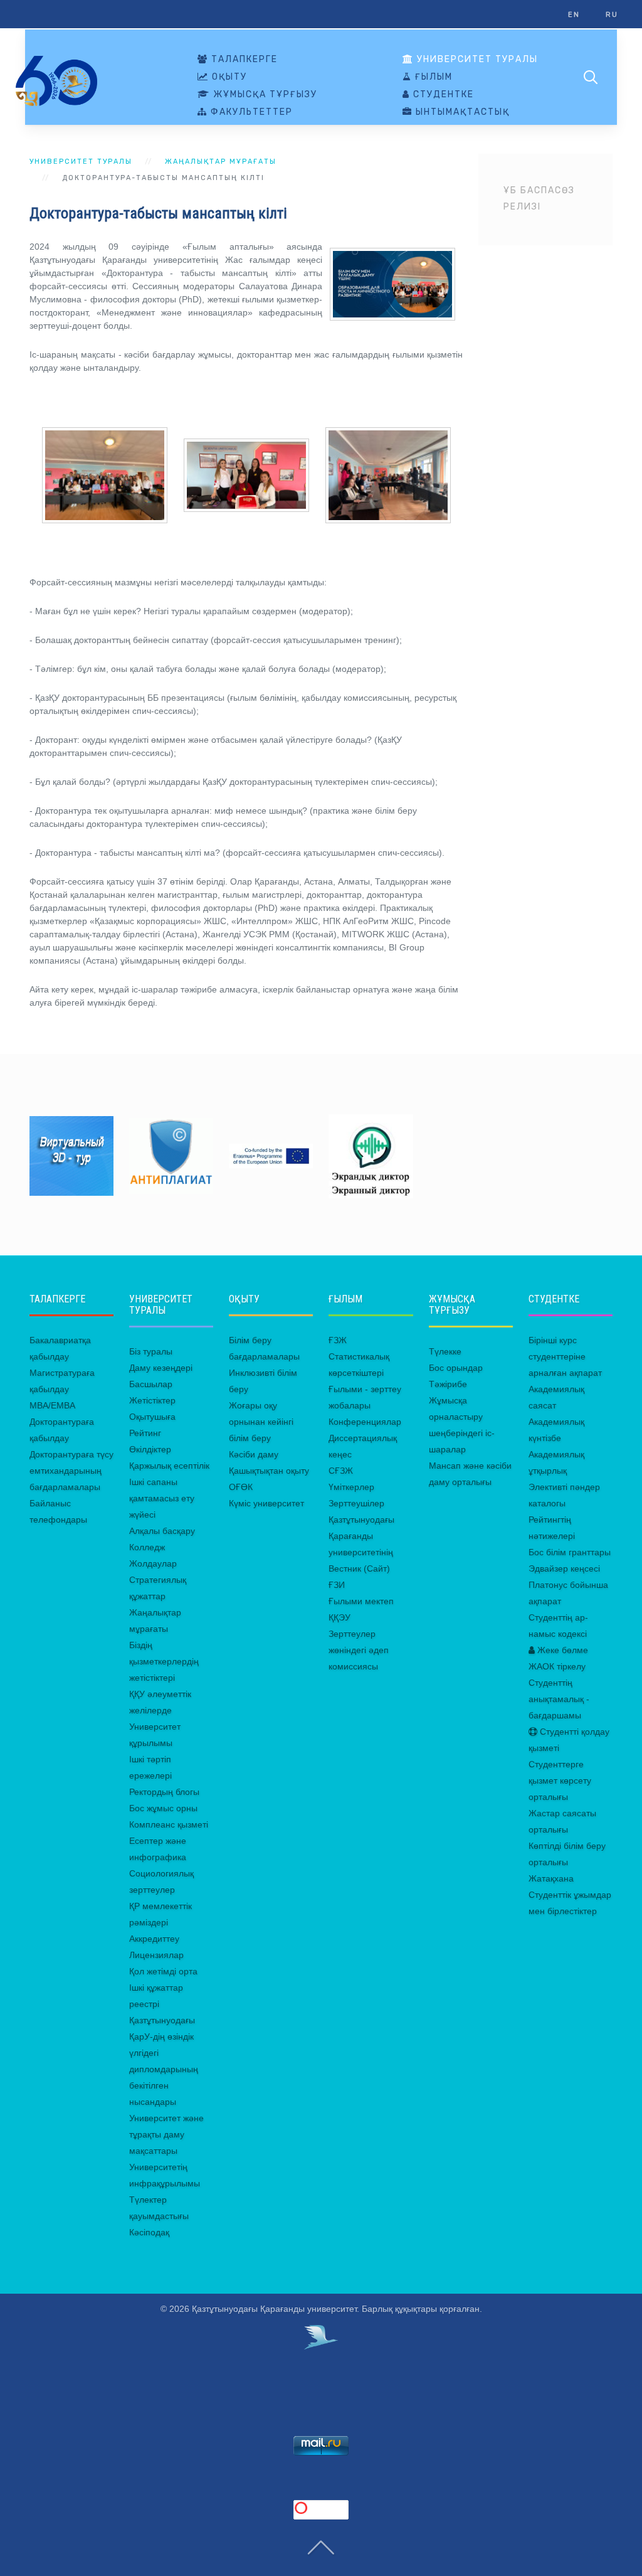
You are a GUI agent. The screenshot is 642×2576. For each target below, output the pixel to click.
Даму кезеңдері (161, 1368)
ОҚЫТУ (228, 77)
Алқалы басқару (162, 1531)
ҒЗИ (337, 1585)
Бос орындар (456, 1368)
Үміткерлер (351, 1487)
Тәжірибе (448, 1384)
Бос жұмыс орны (163, 1808)
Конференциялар (365, 1422)
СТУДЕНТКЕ (442, 95)
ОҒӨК (241, 1487)
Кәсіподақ (149, 2232)
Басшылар (151, 1384)
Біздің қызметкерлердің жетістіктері (164, 1661)
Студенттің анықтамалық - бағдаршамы (559, 1699)
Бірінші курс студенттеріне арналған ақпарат (565, 1356)
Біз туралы (151, 1351)
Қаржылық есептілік (169, 1466)
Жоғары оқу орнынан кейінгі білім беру (261, 1422)
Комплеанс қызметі (169, 1824)
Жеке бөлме (561, 1650)
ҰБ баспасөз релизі (539, 199)
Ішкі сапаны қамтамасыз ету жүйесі (162, 1498)
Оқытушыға (152, 1417)
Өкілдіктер (150, 1449)
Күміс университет (266, 1503)
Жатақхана (551, 1878)
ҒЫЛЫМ (432, 77)
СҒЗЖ (341, 1471)
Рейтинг (145, 1433)
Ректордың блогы (164, 1792)
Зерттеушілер (356, 1503)
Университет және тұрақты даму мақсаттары (166, 2134)
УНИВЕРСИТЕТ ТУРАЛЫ (476, 60)
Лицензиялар (156, 1955)
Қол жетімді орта (163, 1971)
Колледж (147, 1547)
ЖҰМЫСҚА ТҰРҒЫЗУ (264, 95)
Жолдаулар (153, 1563)
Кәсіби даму (254, 1454)
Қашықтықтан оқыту (269, 1471)
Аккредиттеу (154, 1939)
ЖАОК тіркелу (557, 1666)
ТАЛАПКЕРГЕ (243, 60)
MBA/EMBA (52, 1405)
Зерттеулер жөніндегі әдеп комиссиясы (359, 1650)
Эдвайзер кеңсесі (564, 1568)
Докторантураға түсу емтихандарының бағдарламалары (71, 1471)
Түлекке (445, 1351)
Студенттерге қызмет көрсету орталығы (560, 1780)
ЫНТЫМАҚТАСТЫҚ (461, 112)
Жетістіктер (152, 1400)
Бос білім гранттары (570, 1552)
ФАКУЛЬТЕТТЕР (250, 112)
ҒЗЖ (338, 1340)
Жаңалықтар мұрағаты (221, 162)
